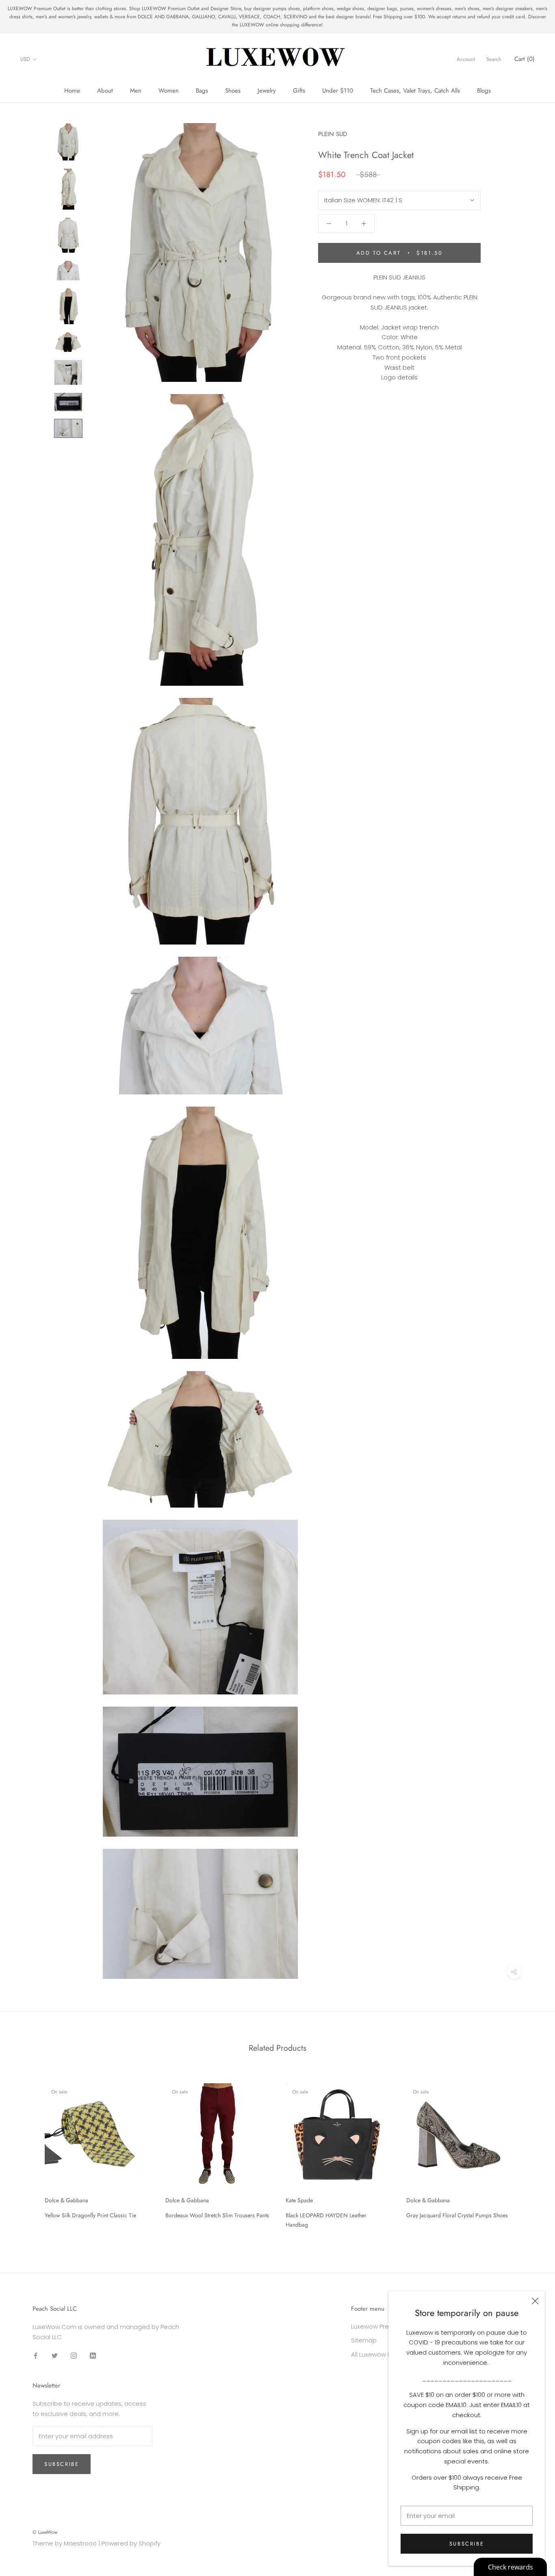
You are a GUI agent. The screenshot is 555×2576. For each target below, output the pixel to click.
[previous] (25, 2153)
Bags (202, 91)
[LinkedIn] (93, 2355)
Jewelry (267, 91)
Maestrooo (80, 2543)
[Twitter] (55, 2355)
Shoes (233, 91)
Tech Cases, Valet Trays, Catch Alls (415, 91)
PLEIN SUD (333, 134)
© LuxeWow (45, 2532)
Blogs (484, 91)
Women (169, 91)
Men (136, 91)
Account (466, 59)
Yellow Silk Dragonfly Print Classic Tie (90, 2215)
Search (494, 59)
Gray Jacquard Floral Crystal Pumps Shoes (457, 2215)
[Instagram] (74, 2355)
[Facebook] (36, 2355)
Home (72, 91)
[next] (530, 2153)
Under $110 (338, 91)
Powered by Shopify (131, 2543)
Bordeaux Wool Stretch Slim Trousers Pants (217, 2215)
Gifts (299, 91)
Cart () (525, 59)
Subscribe (467, 2544)
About (105, 91)
